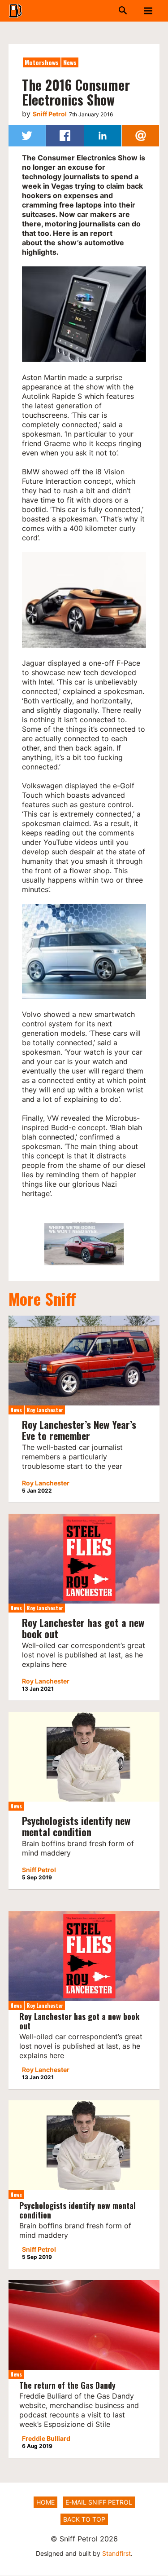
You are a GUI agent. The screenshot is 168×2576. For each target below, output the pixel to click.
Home (45, 2502)
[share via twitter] (27, 136)
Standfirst (116, 2553)
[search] (113, 11)
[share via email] (140, 136)
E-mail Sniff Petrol (99, 2502)
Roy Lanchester (45, 1410)
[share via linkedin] (103, 136)
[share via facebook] (65, 136)
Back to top (84, 2519)
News (70, 62)
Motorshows (42, 62)
